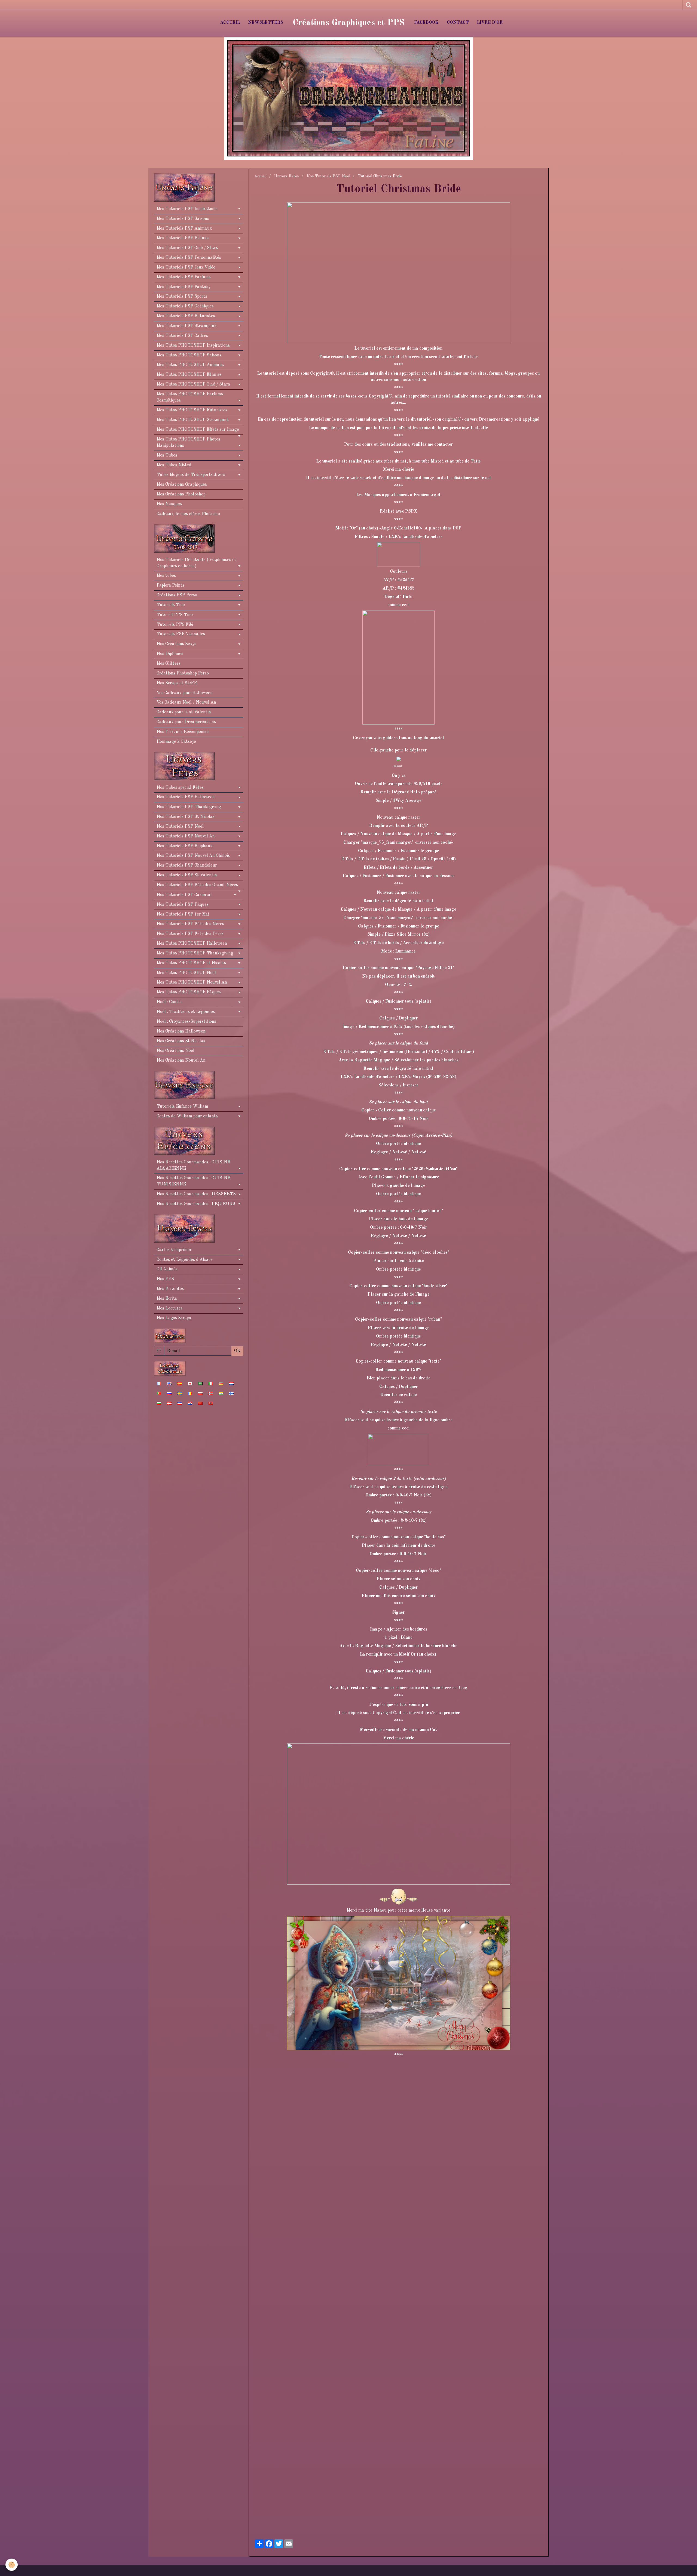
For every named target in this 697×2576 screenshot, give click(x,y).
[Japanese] (190, 1383)
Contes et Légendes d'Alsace (185, 1260)
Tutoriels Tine (171, 605)
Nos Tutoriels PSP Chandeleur (187, 865)
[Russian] (169, 1393)
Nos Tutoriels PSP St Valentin (187, 875)
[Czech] (180, 1403)
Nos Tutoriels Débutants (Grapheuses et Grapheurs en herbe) (196, 563)
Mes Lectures (170, 1308)
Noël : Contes (169, 1002)
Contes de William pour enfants (187, 1116)
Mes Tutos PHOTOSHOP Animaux (190, 365)
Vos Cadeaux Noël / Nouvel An (186, 702)
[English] (169, 1383)
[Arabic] (200, 1383)
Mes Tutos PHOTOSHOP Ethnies (189, 375)
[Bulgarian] (159, 1403)
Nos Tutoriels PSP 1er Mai (183, 914)
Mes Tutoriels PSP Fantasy (184, 287)
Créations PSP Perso (177, 595)
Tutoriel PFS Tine (175, 615)
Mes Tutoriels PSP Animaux (184, 229)
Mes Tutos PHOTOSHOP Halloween (192, 944)
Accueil (230, 23)
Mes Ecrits (167, 1299)
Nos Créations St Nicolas (181, 1041)
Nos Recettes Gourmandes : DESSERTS (196, 1194)
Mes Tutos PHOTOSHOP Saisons (189, 355)
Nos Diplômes (170, 654)
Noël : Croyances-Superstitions (186, 1022)
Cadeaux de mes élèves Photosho (188, 514)
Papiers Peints (170, 586)
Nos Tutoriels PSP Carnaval (184, 895)
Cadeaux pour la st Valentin (184, 712)
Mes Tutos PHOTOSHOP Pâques (189, 992)
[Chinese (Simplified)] (200, 1403)
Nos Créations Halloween (181, 1031)
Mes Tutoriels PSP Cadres (182, 336)
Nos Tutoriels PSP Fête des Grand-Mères (197, 885)
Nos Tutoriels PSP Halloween (186, 797)
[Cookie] (12, 2565)
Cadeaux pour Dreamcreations (186, 722)
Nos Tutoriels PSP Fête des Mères (190, 924)
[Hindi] (221, 1393)
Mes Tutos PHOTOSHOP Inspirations (193, 346)
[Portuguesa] (159, 1393)
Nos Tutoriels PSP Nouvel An (186, 836)
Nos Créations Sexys (176, 644)
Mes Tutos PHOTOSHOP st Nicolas (191, 963)
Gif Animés (167, 1269)
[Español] (180, 1383)
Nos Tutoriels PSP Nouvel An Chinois (193, 856)
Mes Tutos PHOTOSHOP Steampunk (193, 420)
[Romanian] (190, 1393)
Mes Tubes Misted (174, 465)
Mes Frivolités (170, 1289)
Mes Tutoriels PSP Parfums (184, 277)
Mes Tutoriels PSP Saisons (183, 219)
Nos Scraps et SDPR (177, 683)
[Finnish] (231, 1393)
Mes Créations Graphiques (182, 485)
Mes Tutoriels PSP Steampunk (187, 326)
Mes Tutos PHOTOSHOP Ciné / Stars (193, 384)
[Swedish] (180, 1393)
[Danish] (169, 1403)
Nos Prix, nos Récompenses (183, 732)
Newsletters (266, 23)
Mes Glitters (169, 664)
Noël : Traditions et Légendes (186, 1012)
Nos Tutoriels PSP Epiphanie (185, 846)
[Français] (159, 1383)
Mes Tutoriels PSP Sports (182, 297)
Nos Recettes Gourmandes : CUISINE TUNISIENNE (193, 1181)
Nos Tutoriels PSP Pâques (183, 905)
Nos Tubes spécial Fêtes (180, 788)
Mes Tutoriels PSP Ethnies (183, 238)
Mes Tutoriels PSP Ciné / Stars (187, 248)
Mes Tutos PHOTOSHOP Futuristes (192, 410)
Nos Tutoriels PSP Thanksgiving (189, 807)
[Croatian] (190, 1403)
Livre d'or (490, 23)
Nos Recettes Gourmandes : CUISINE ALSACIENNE (193, 1165)
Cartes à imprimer (174, 1250)
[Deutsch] (221, 1383)
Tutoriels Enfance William (182, 1107)
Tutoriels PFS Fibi (175, 625)
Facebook (426, 23)
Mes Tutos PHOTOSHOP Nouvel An (192, 982)
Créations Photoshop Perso (183, 673)
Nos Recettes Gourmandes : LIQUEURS (196, 1204)
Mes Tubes (167, 455)
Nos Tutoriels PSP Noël (328, 176)
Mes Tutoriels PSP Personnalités (189, 258)
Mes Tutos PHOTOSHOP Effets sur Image (198, 430)
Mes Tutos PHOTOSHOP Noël (186, 973)
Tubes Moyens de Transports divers (191, 475)
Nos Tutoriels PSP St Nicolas (186, 817)
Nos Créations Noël (175, 1051)
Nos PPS (165, 1279)
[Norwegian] (211, 1393)
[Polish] (200, 1393)
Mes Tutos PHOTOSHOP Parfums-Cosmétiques (191, 397)
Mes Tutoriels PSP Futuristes (186, 316)
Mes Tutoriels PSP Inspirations (187, 209)
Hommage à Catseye (176, 742)
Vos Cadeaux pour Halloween (185, 693)
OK (237, 1351)
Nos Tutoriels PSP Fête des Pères (190, 934)
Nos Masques (169, 504)
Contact (458, 23)
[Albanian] (211, 1403)
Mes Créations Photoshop (181, 494)
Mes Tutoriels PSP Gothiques (185, 306)
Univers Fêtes (287, 176)
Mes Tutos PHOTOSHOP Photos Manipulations (188, 443)
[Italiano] (211, 1383)
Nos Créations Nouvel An (181, 1061)
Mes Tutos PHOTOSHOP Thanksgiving (195, 953)
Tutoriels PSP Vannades (181, 634)
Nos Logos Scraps (174, 1318)
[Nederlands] (231, 1383)
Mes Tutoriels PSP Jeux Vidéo (186, 267)
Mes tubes (166, 576)
